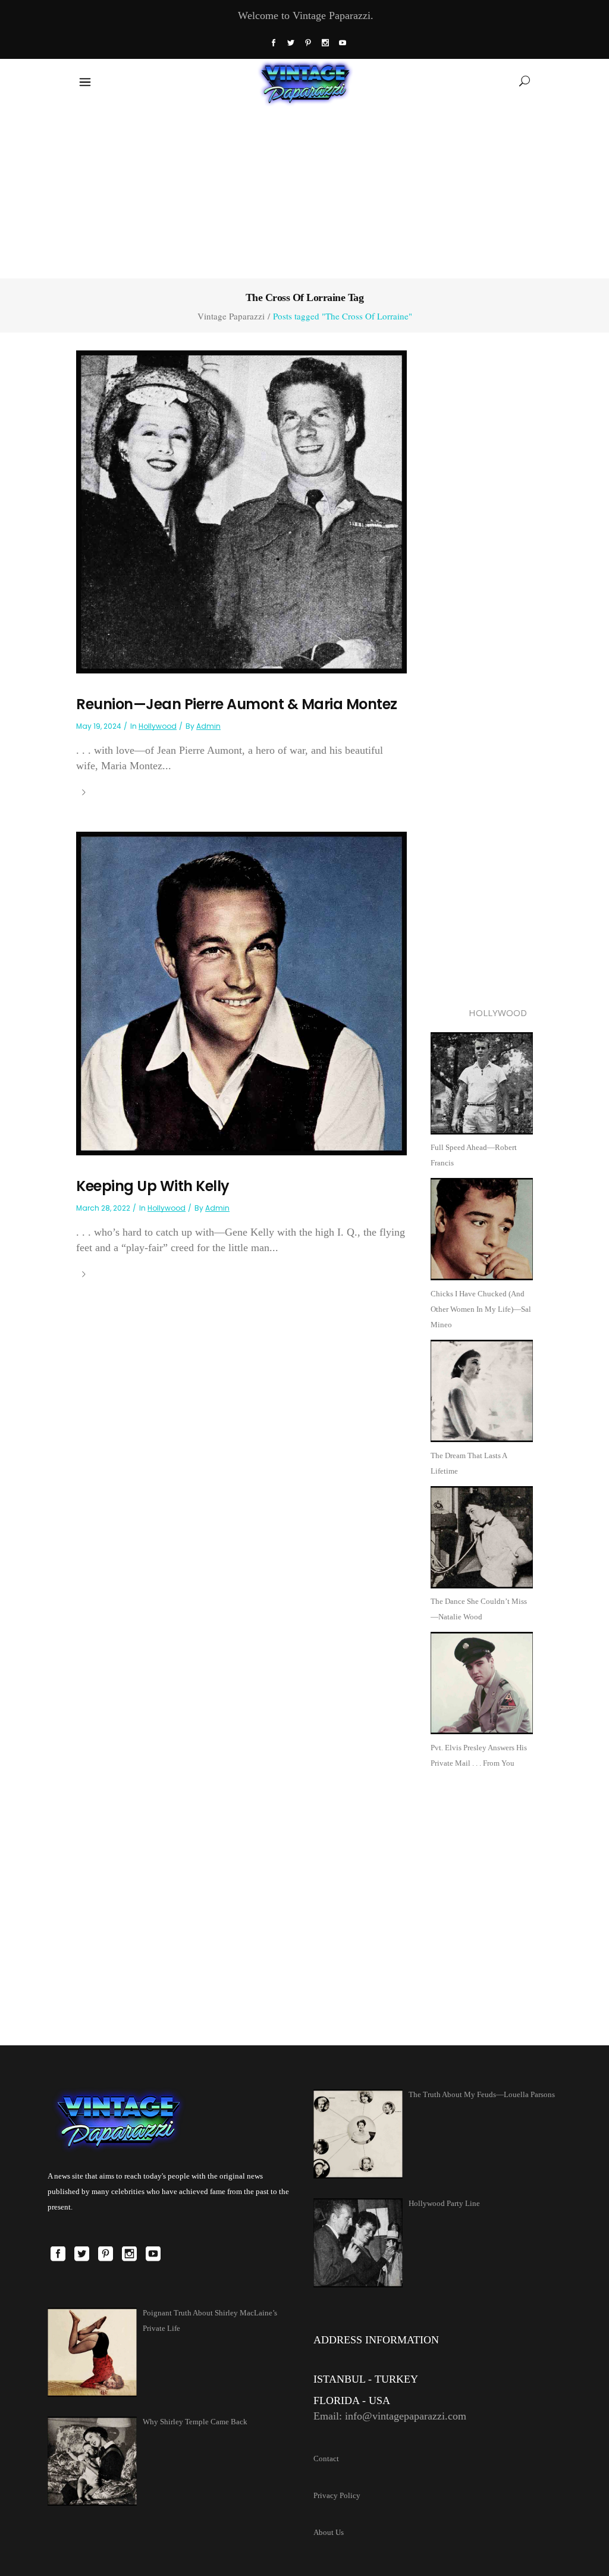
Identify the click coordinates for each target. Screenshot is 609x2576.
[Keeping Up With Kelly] (241, 993)
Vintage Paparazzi (231, 316)
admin (208, 726)
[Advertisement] (304, 190)
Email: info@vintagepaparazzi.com (390, 2416)
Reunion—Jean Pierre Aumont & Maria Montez (237, 704)
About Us (329, 2532)
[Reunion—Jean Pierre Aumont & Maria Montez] (241, 511)
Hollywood (158, 726)
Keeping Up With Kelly (153, 1186)
